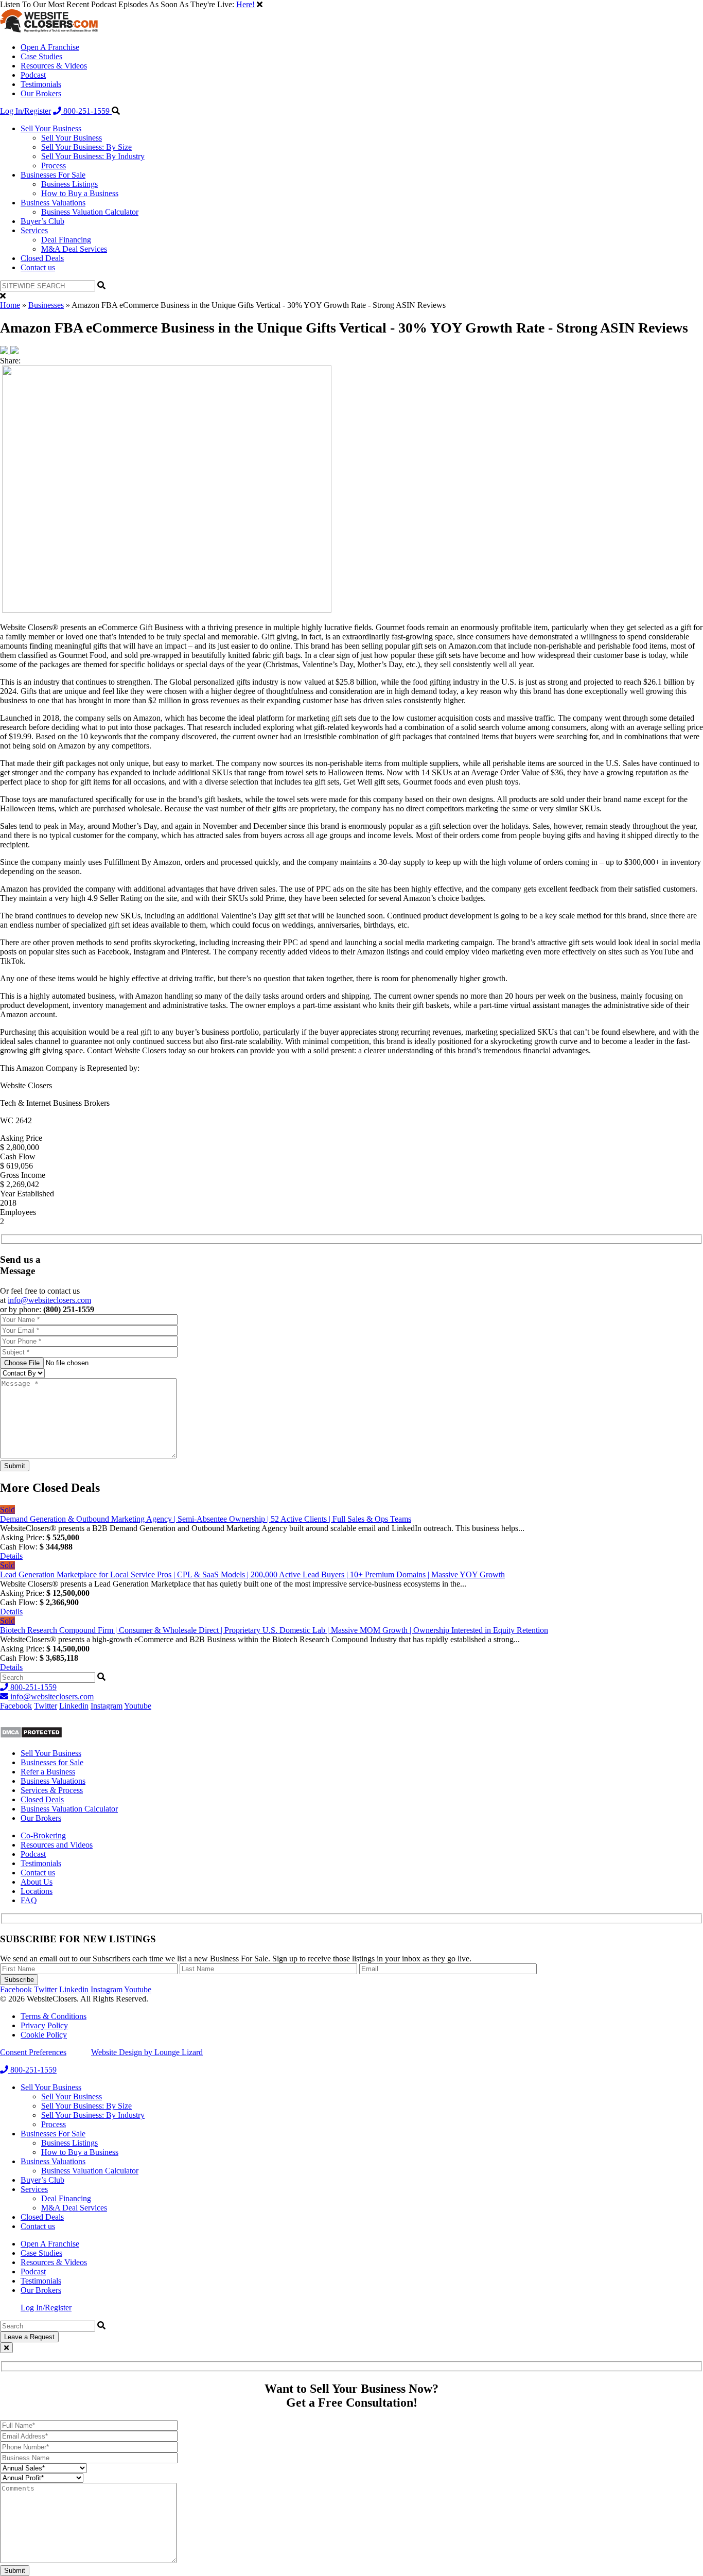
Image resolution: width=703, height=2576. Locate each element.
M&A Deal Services (74, 249)
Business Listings (69, 184)
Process (54, 166)
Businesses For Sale (53, 175)
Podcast (33, 75)
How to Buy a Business (80, 193)
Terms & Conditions (54, 2016)
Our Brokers (41, 93)
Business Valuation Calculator (90, 212)
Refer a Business (48, 1772)
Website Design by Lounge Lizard (147, 2052)
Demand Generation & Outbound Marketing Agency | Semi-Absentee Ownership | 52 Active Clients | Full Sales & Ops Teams (206, 1519)
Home (10, 305)
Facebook (16, 1706)
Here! (245, 4)
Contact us (38, 267)
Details (11, 1556)
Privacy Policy (44, 2025)
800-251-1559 (86, 111)
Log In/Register (25, 111)
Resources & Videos (54, 66)
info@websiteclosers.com (49, 1300)
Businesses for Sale (52, 1762)
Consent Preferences (33, 2052)
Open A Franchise (50, 47)
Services (34, 230)
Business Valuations (53, 203)
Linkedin (74, 1706)
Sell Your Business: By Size (86, 147)
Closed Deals (42, 258)
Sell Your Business (51, 128)
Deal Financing (66, 240)
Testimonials (41, 84)
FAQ (29, 1900)
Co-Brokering (43, 1835)
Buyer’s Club (42, 221)
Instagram (107, 1706)
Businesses (46, 305)
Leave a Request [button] (29, 2337)
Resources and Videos (57, 1845)
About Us (37, 1882)
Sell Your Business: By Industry (93, 156)
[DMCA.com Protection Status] (31, 1736)
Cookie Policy (44, 2035)
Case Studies (41, 56)
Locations (37, 1891)
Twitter (46, 1706)
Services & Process (52, 1790)
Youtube (138, 1706)
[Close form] (6, 2348)
